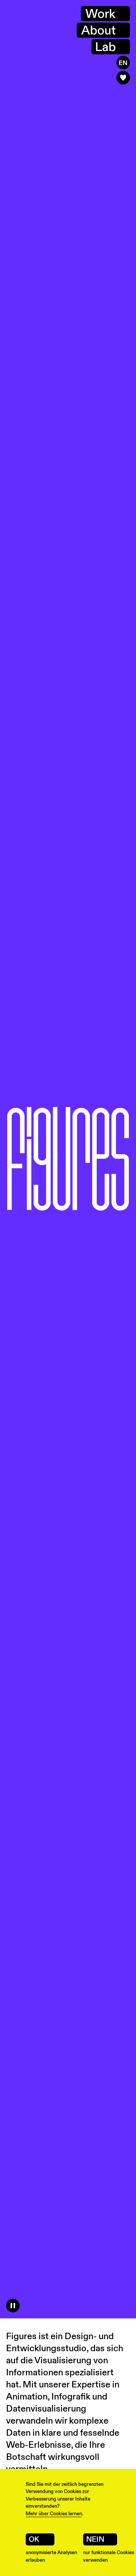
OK (34, 2539)
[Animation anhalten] (13, 2306)
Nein (95, 2539)
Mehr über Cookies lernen (54, 2514)
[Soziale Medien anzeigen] (123, 78)
